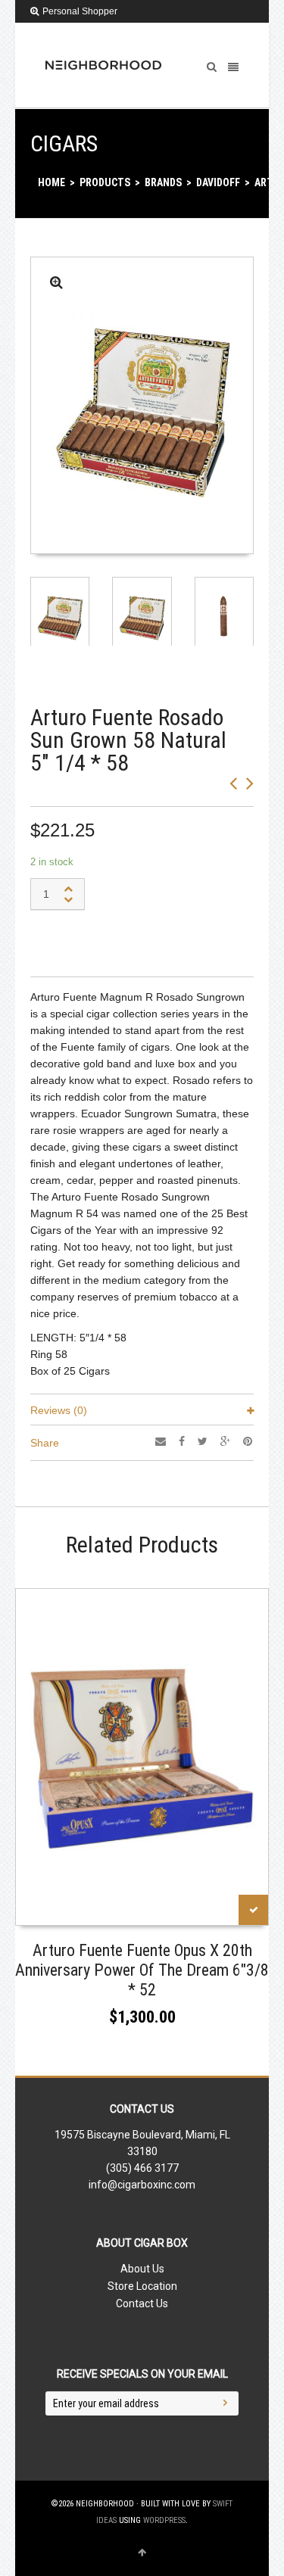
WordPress (164, 2520)
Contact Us (142, 2303)
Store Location (142, 2286)
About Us (142, 2269)
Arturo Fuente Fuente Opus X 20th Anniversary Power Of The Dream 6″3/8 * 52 (142, 1970)
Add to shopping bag (111, 940)
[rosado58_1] (56, 283)
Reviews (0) (59, 1410)
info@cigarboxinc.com (142, 2185)
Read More (50, 1909)
